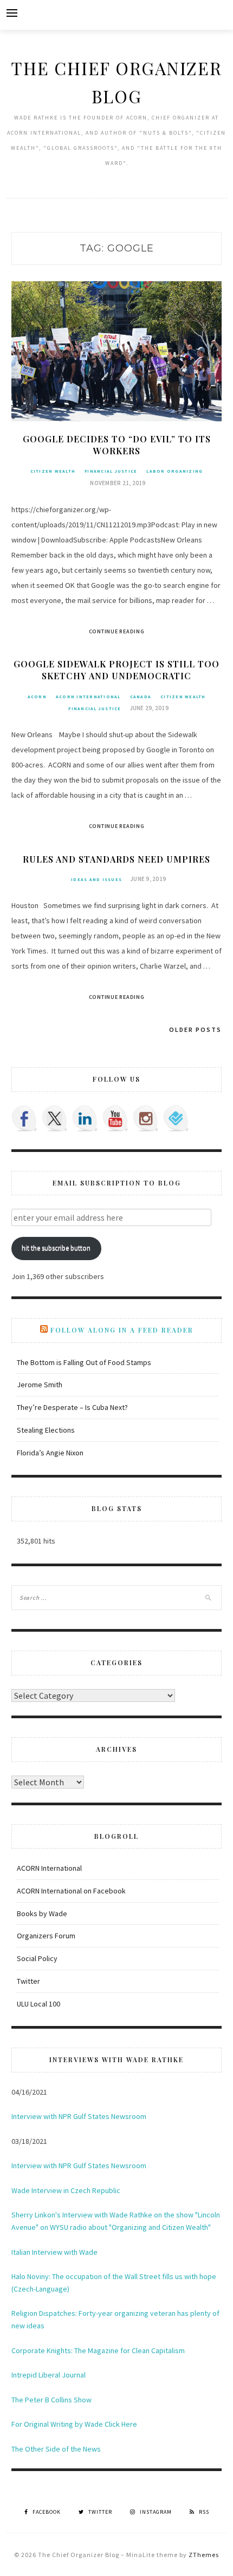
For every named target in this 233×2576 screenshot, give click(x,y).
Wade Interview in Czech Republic (66, 2190)
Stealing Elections (46, 1430)
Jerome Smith (40, 1385)
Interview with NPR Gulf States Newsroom (79, 2116)
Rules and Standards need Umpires (116, 859)
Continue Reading (117, 631)
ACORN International (88, 697)
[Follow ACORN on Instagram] (146, 1118)
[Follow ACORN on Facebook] (24, 1118)
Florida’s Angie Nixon (50, 1453)
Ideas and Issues (96, 879)
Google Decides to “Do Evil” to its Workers (117, 445)
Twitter (28, 1981)
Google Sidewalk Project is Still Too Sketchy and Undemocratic (116, 670)
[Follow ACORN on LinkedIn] (85, 1118)
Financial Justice (111, 471)
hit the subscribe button (56, 1248)
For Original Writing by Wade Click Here (74, 2424)
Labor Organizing (174, 471)
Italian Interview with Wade (54, 2252)
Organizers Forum (46, 1936)
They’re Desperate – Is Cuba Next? (72, 1407)
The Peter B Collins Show (51, 2400)
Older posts (195, 1029)
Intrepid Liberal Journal (48, 2375)
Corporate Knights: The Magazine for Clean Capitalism (98, 2350)
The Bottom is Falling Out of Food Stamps (84, 1362)
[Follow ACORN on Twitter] (55, 1118)
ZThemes (204, 2555)
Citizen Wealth (53, 471)
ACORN (37, 697)
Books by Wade (42, 1913)
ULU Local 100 (38, 2004)
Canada (141, 697)
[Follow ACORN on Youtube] (115, 1118)
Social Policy (37, 1958)
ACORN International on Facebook (71, 1891)
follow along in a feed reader (122, 1330)
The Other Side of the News (56, 2449)
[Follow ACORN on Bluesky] (176, 1118)
